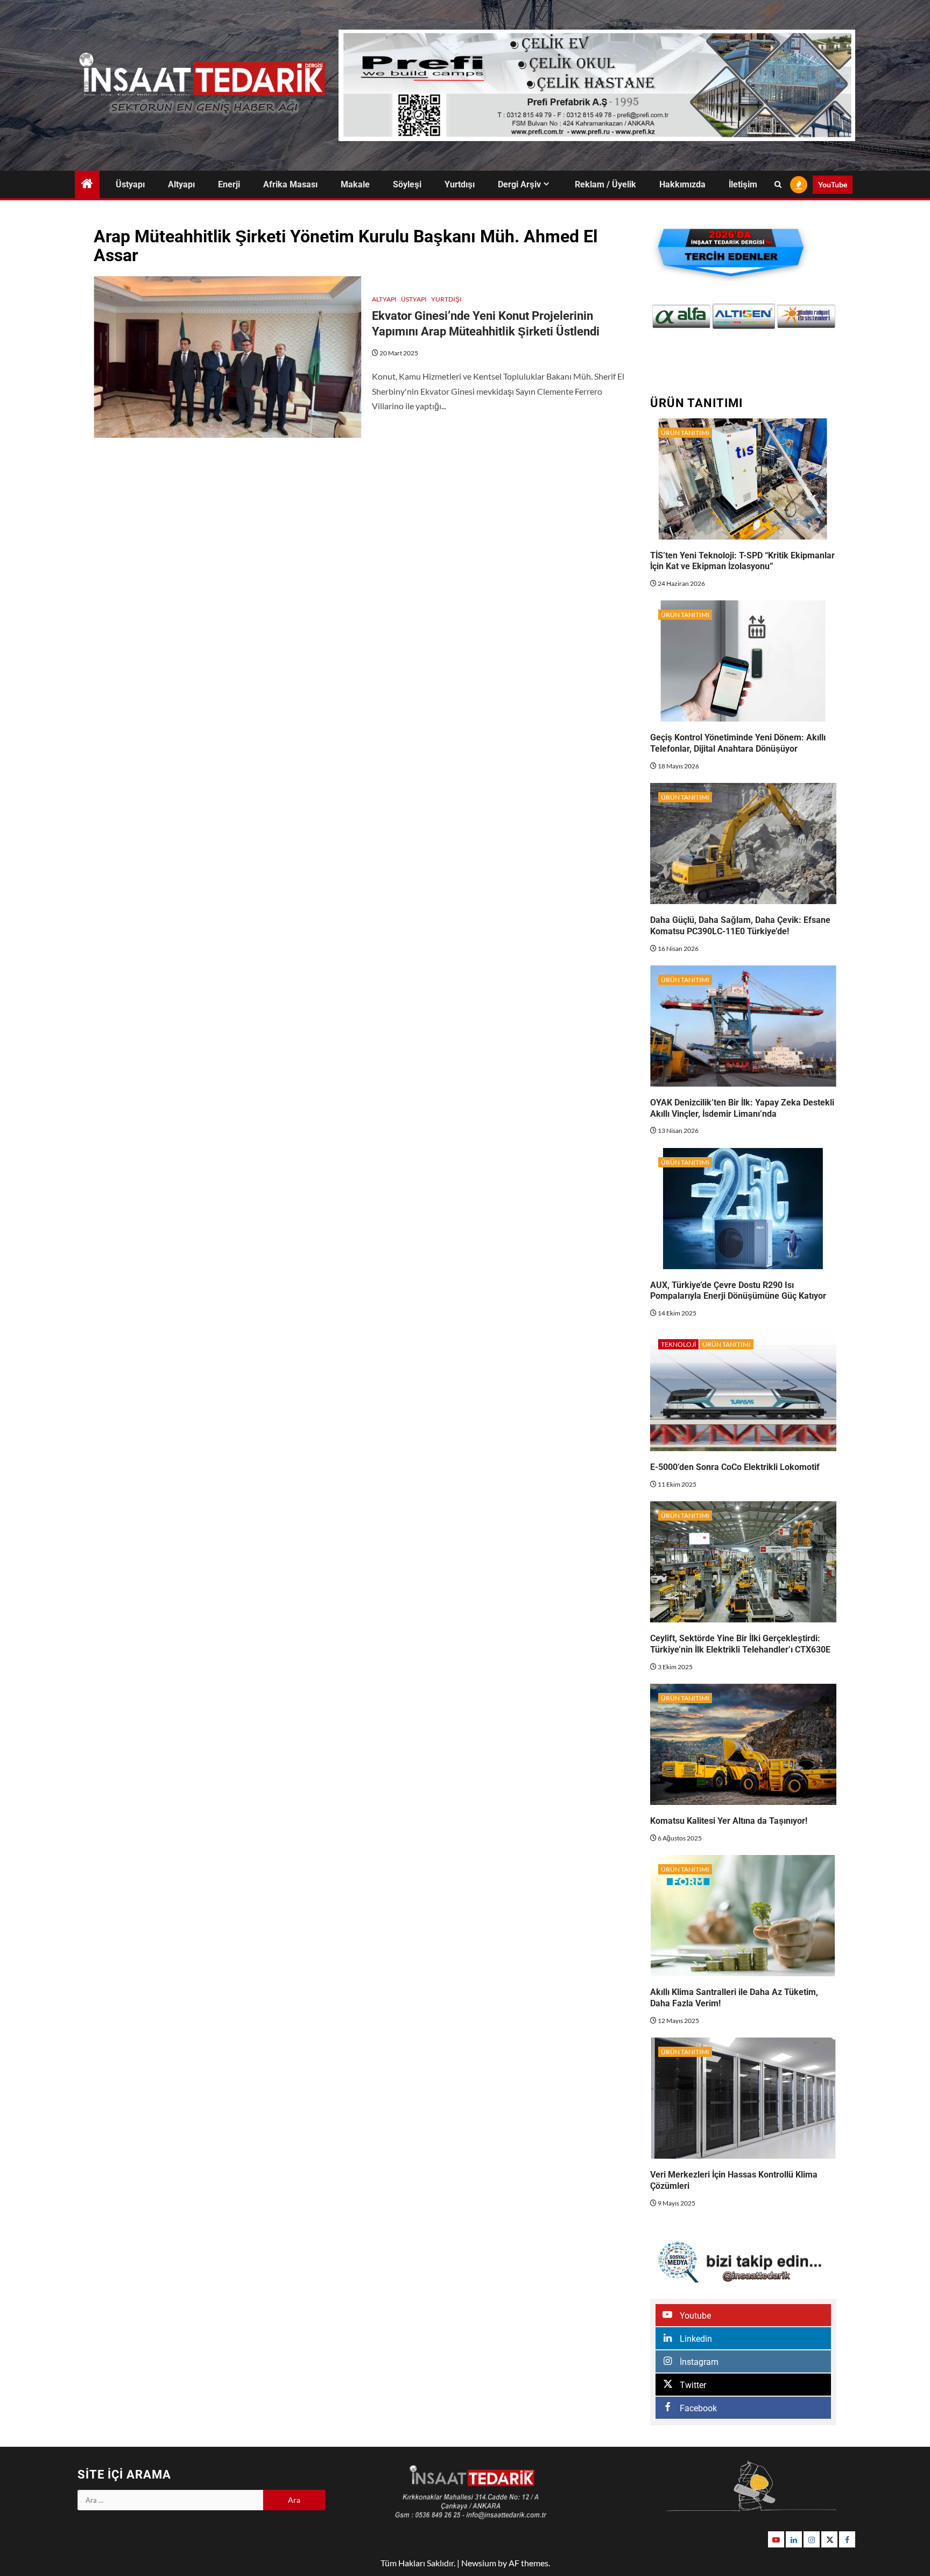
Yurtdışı (460, 184)
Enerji (229, 184)
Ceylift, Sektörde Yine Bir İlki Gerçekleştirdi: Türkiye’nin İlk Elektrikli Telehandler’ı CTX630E (740, 1644)
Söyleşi (407, 184)
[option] (681, 316)
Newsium (479, 2563)
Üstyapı (130, 184)
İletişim (743, 184)
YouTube (833, 184)
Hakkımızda (682, 184)
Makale (355, 184)
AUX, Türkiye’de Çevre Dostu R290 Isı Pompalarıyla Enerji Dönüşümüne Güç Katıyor (738, 1291)
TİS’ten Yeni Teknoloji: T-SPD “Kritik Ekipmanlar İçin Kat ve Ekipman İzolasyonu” (742, 561)
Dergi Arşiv (519, 184)
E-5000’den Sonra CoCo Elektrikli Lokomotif (735, 1467)
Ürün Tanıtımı (685, 433)
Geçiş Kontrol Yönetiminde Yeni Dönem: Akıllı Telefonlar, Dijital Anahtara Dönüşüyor (738, 743)
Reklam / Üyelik (605, 184)
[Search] (778, 185)
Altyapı (181, 184)
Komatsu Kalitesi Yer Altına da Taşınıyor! (729, 1821)
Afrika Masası (290, 184)
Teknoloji (678, 1344)
